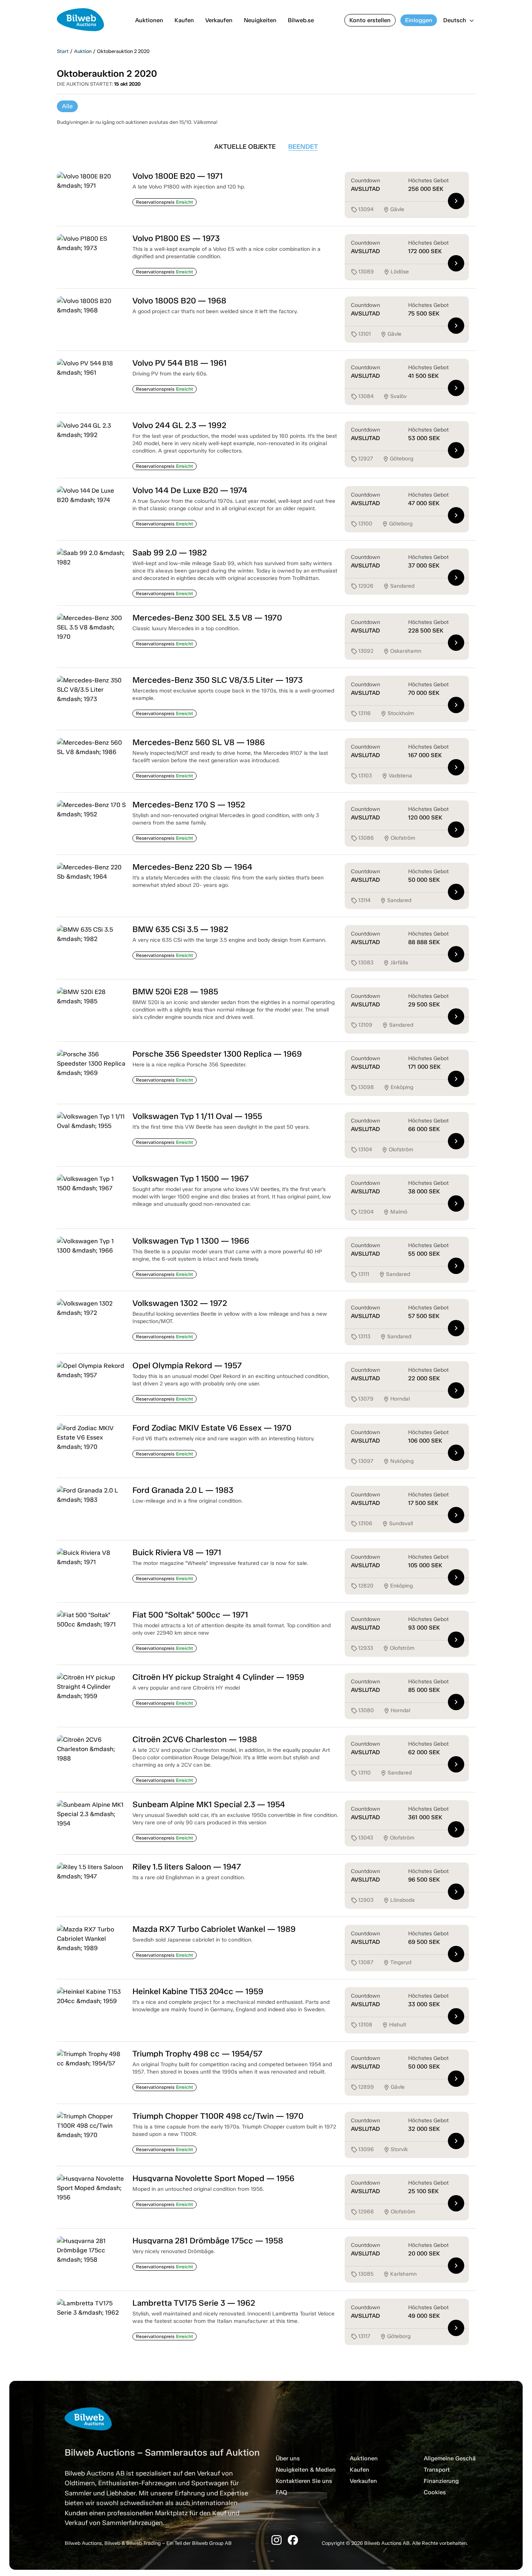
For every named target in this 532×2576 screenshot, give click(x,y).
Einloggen (419, 20)
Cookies (435, 2492)
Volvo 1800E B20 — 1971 (178, 176)
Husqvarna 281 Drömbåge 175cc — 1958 (208, 2240)
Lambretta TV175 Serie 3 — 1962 (194, 2303)
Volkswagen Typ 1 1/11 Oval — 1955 (197, 1116)
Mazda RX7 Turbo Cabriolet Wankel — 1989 (214, 1929)
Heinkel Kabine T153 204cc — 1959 (198, 1991)
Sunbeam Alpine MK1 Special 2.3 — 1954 (209, 1804)
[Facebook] (293, 2540)
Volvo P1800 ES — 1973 (176, 238)
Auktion (83, 51)
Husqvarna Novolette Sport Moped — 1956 (213, 2178)
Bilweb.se (301, 20)
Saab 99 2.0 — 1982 (170, 552)
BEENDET (303, 146)
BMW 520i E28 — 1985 (175, 991)
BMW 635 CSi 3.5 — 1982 (180, 929)
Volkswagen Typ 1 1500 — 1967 (191, 1178)
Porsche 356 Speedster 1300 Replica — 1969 (217, 1054)
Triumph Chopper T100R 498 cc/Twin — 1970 (218, 2116)
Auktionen (149, 20)
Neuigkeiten (260, 20)
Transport (437, 2470)
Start (63, 51)
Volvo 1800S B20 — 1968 (179, 300)
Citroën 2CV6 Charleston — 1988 (195, 1739)
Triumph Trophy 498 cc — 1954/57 (197, 2054)
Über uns (288, 2458)
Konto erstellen (370, 20)
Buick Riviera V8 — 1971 (177, 1552)
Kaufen (184, 20)
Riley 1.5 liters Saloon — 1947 (187, 1867)
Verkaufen (219, 20)
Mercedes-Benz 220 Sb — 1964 (192, 867)
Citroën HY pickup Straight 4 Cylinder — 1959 (218, 1677)
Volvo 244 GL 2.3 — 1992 (179, 425)
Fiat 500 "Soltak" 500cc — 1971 (190, 1615)
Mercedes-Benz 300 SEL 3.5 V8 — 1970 (207, 618)
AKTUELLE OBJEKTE (245, 146)
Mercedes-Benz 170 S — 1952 (189, 804)
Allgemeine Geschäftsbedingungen (471, 2458)
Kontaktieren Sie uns (304, 2481)
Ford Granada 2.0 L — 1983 (183, 1490)
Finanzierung (441, 2481)
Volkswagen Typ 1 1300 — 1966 (191, 1241)
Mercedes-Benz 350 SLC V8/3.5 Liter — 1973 (218, 680)
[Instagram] (277, 2540)
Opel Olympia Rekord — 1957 (187, 1365)
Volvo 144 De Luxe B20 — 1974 (190, 490)
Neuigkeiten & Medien (306, 2470)
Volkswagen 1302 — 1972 (180, 1303)
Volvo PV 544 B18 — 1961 (180, 363)
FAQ (281, 2492)
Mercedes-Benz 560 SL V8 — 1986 (199, 742)
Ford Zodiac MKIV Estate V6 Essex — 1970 (212, 1428)
